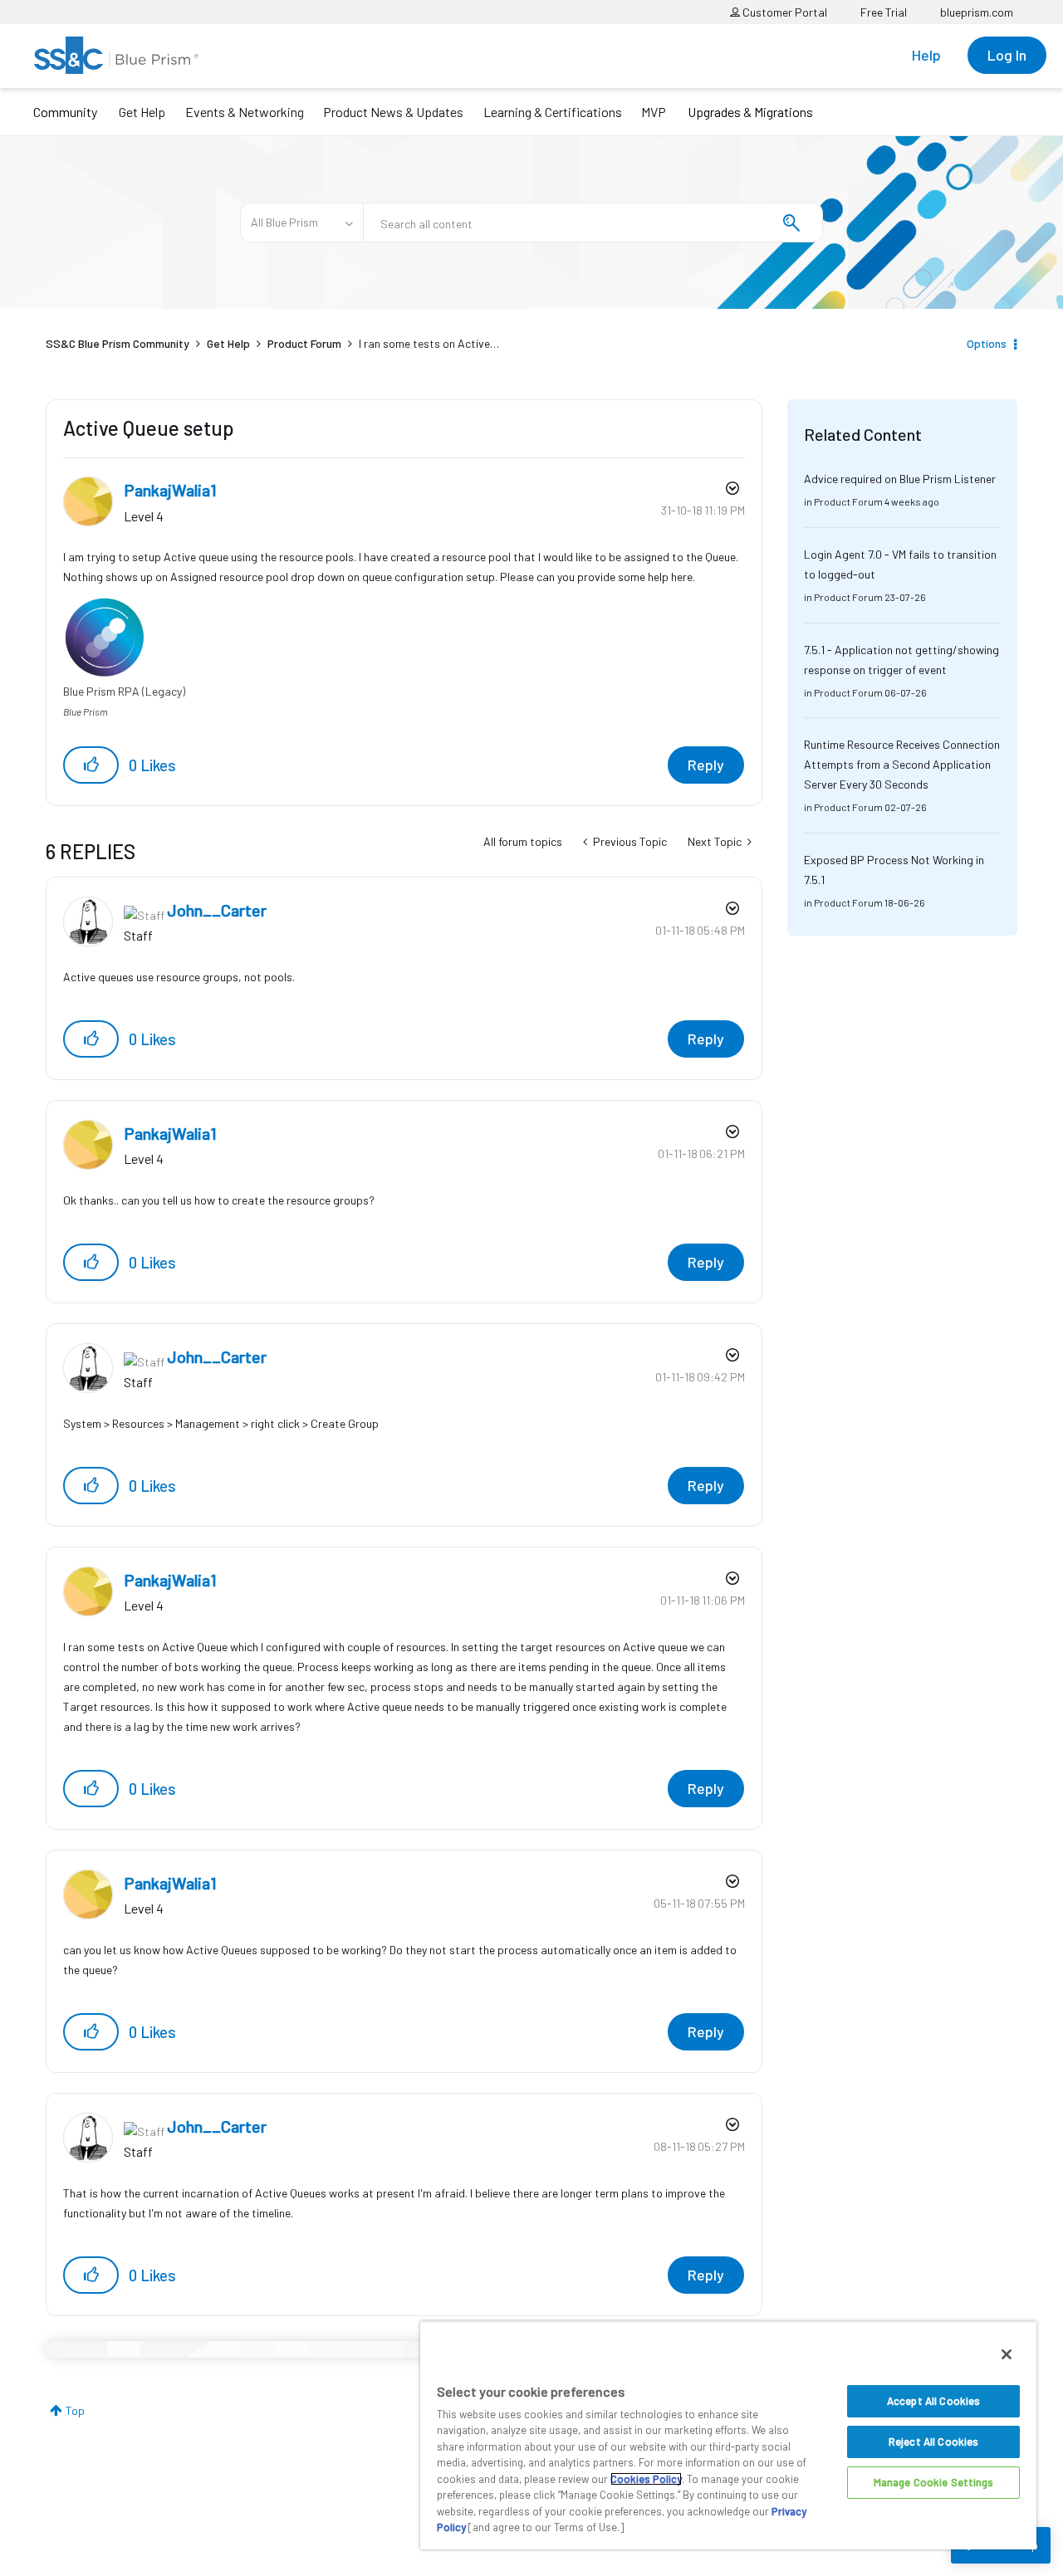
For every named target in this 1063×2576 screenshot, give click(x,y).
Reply (706, 765)
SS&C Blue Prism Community (118, 343)
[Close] (1007, 2354)
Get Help (142, 112)
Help (926, 55)
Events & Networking (245, 112)
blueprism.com (977, 12)
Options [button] (987, 343)
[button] (91, 765)
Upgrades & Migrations (750, 112)
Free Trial (884, 12)
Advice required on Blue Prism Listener (900, 479)
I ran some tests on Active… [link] (429, 343)
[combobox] (593, 222)
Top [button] (75, 2410)
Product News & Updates (393, 112)
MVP (654, 112)
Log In (1007, 55)
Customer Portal (784, 12)
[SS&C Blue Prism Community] (116, 55)
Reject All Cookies (933, 2442)
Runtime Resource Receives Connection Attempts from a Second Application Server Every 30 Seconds (902, 764)
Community (65, 112)
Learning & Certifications (553, 112)
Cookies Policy (646, 2479)
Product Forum (304, 343)
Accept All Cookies (933, 2401)
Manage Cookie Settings (934, 2482)
